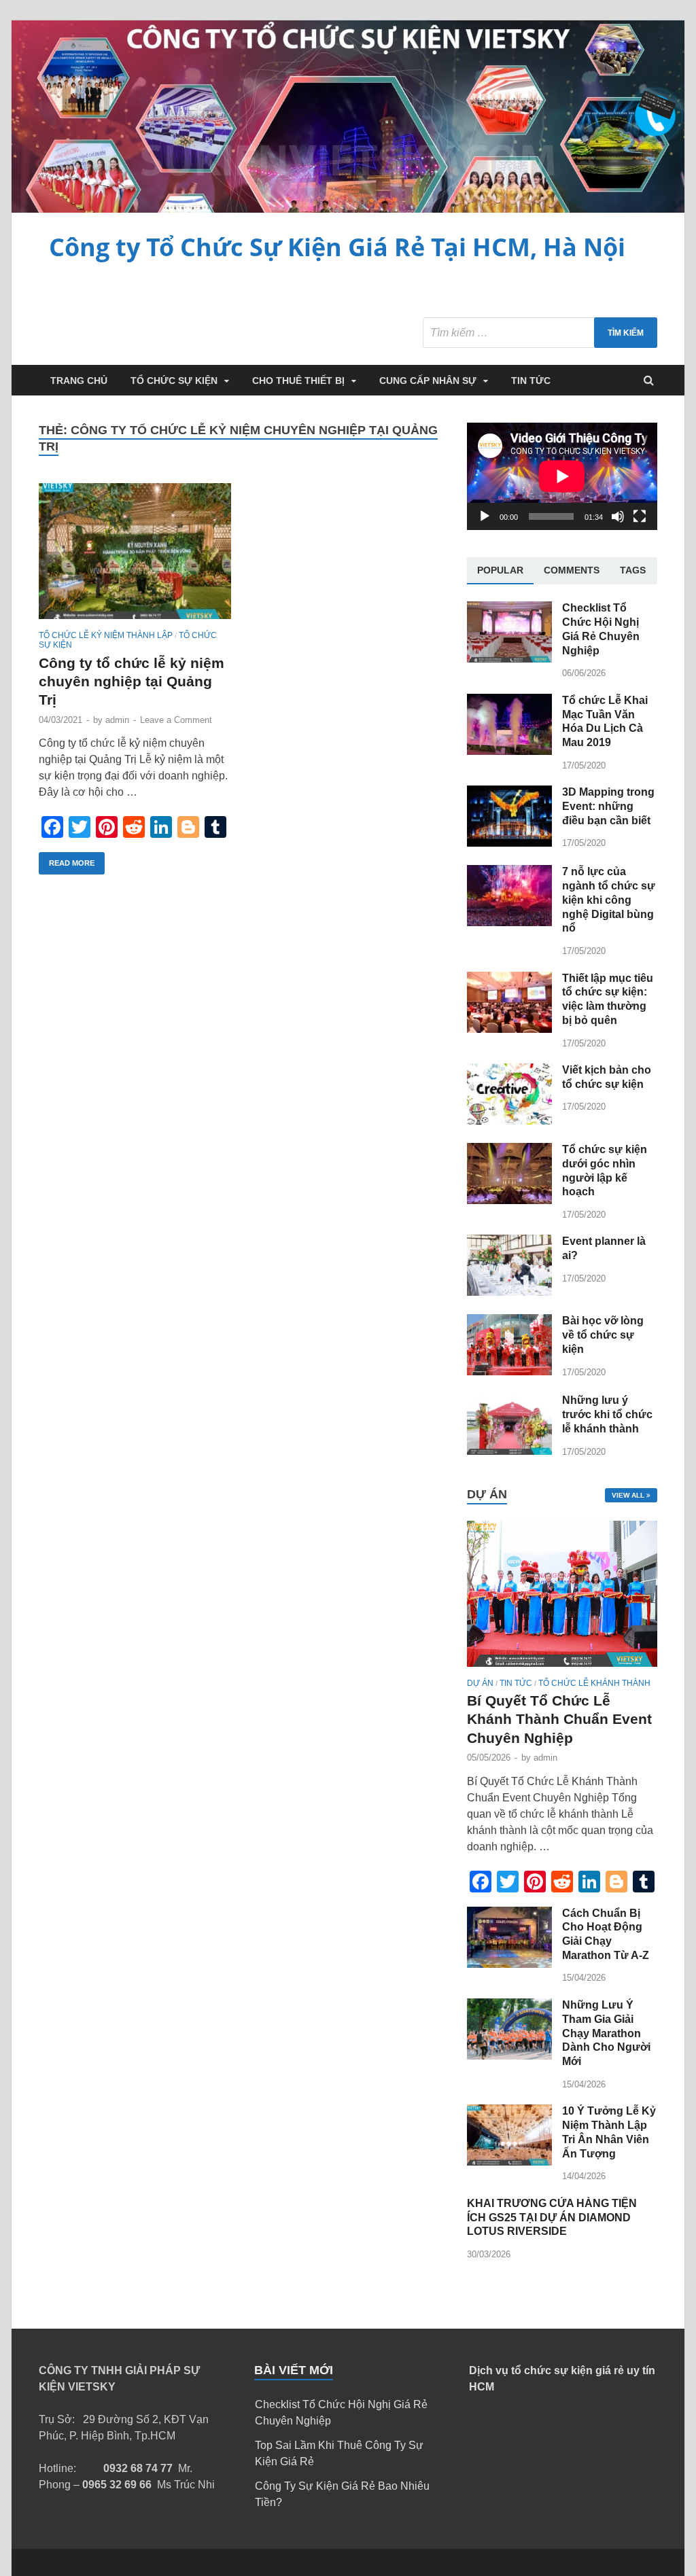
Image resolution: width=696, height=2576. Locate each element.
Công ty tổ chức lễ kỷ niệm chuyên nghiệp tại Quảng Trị (132, 682)
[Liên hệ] (651, 111)
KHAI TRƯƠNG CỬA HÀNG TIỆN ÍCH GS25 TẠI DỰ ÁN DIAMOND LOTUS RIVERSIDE (552, 2218)
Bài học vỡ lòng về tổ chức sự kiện (603, 1335)
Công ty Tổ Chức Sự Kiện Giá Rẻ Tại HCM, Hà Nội (337, 247)
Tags (633, 570)
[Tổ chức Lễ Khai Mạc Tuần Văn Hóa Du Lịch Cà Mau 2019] (509, 751)
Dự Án (480, 1683)
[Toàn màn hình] (640, 516)
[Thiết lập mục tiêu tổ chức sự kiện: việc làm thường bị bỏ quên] (509, 1029)
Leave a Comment (176, 720)
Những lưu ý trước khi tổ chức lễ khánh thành (607, 1414)
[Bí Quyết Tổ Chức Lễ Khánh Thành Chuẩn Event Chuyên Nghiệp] (562, 1670)
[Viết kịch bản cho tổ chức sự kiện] (509, 1121)
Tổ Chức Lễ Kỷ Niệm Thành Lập (106, 635)
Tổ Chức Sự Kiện (174, 381)
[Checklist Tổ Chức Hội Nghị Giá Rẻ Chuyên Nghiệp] (509, 659)
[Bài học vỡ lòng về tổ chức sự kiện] (509, 1372)
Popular (500, 570)
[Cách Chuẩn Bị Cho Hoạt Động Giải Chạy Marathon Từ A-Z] (509, 1964)
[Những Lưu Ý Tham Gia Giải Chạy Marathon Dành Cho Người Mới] (509, 2056)
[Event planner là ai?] (509, 1292)
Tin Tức (531, 381)
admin (117, 720)
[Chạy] (485, 516)
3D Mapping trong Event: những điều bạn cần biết (608, 806)
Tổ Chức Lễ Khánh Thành (594, 1683)
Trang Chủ (79, 381)
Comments (572, 570)
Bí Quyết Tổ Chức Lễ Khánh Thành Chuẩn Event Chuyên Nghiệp (559, 1719)
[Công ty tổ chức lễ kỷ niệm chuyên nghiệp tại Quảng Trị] (135, 557)
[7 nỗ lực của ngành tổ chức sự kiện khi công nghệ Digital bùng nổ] (509, 922)
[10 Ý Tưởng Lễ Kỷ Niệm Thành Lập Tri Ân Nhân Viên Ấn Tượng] (509, 2162)
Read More (72, 863)
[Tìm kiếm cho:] (540, 333)
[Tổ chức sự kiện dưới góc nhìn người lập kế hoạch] (509, 1200)
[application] (562, 476)
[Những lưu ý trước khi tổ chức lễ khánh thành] (509, 1451)
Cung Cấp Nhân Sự (428, 381)
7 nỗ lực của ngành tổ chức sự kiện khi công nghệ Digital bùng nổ (609, 900)
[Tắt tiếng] (618, 516)
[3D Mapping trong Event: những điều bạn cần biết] (509, 843)
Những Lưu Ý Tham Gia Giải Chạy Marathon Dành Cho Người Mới (606, 2033)
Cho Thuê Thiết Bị (298, 381)
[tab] (500, 571)
